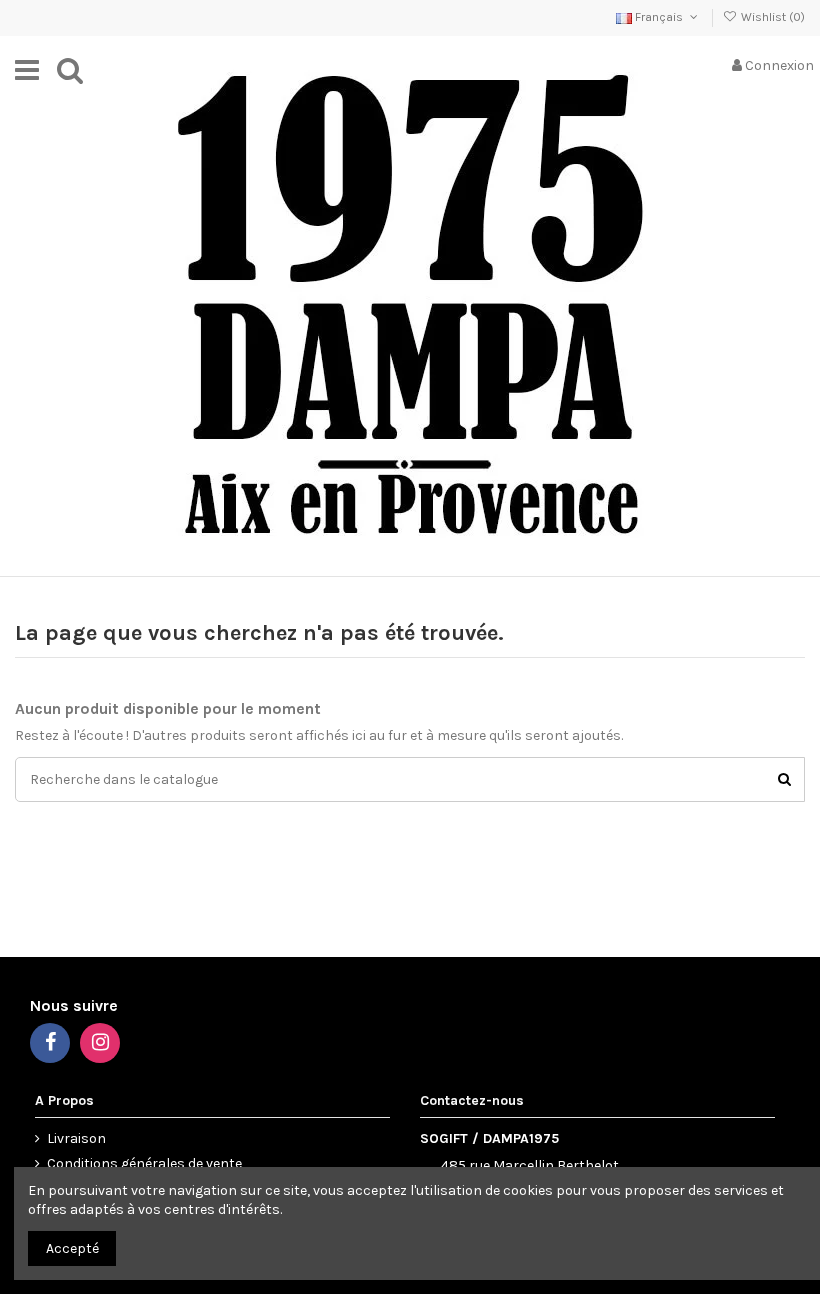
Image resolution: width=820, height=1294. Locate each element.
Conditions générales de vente (144, 1163)
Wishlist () (771, 17)
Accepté (72, 1248)
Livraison (76, 1138)
